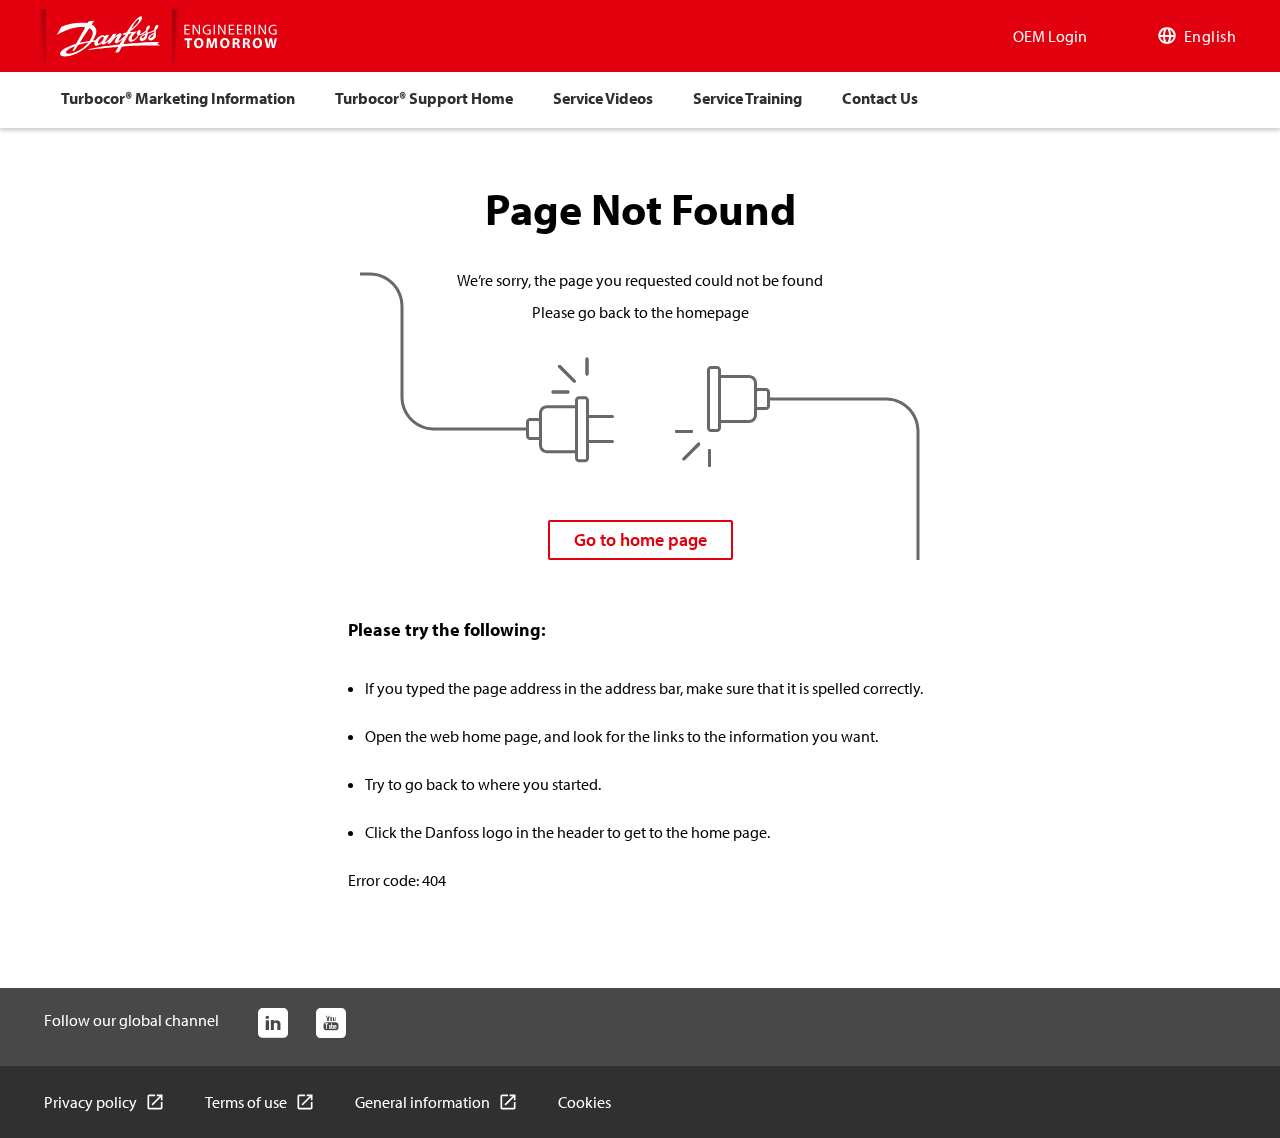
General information (422, 1102)
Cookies (584, 1102)
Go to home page (640, 539)
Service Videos (603, 98)
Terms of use (246, 1102)
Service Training (747, 98)
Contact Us (880, 98)
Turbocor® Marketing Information (178, 98)
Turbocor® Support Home (424, 98)
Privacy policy (90, 1102)
